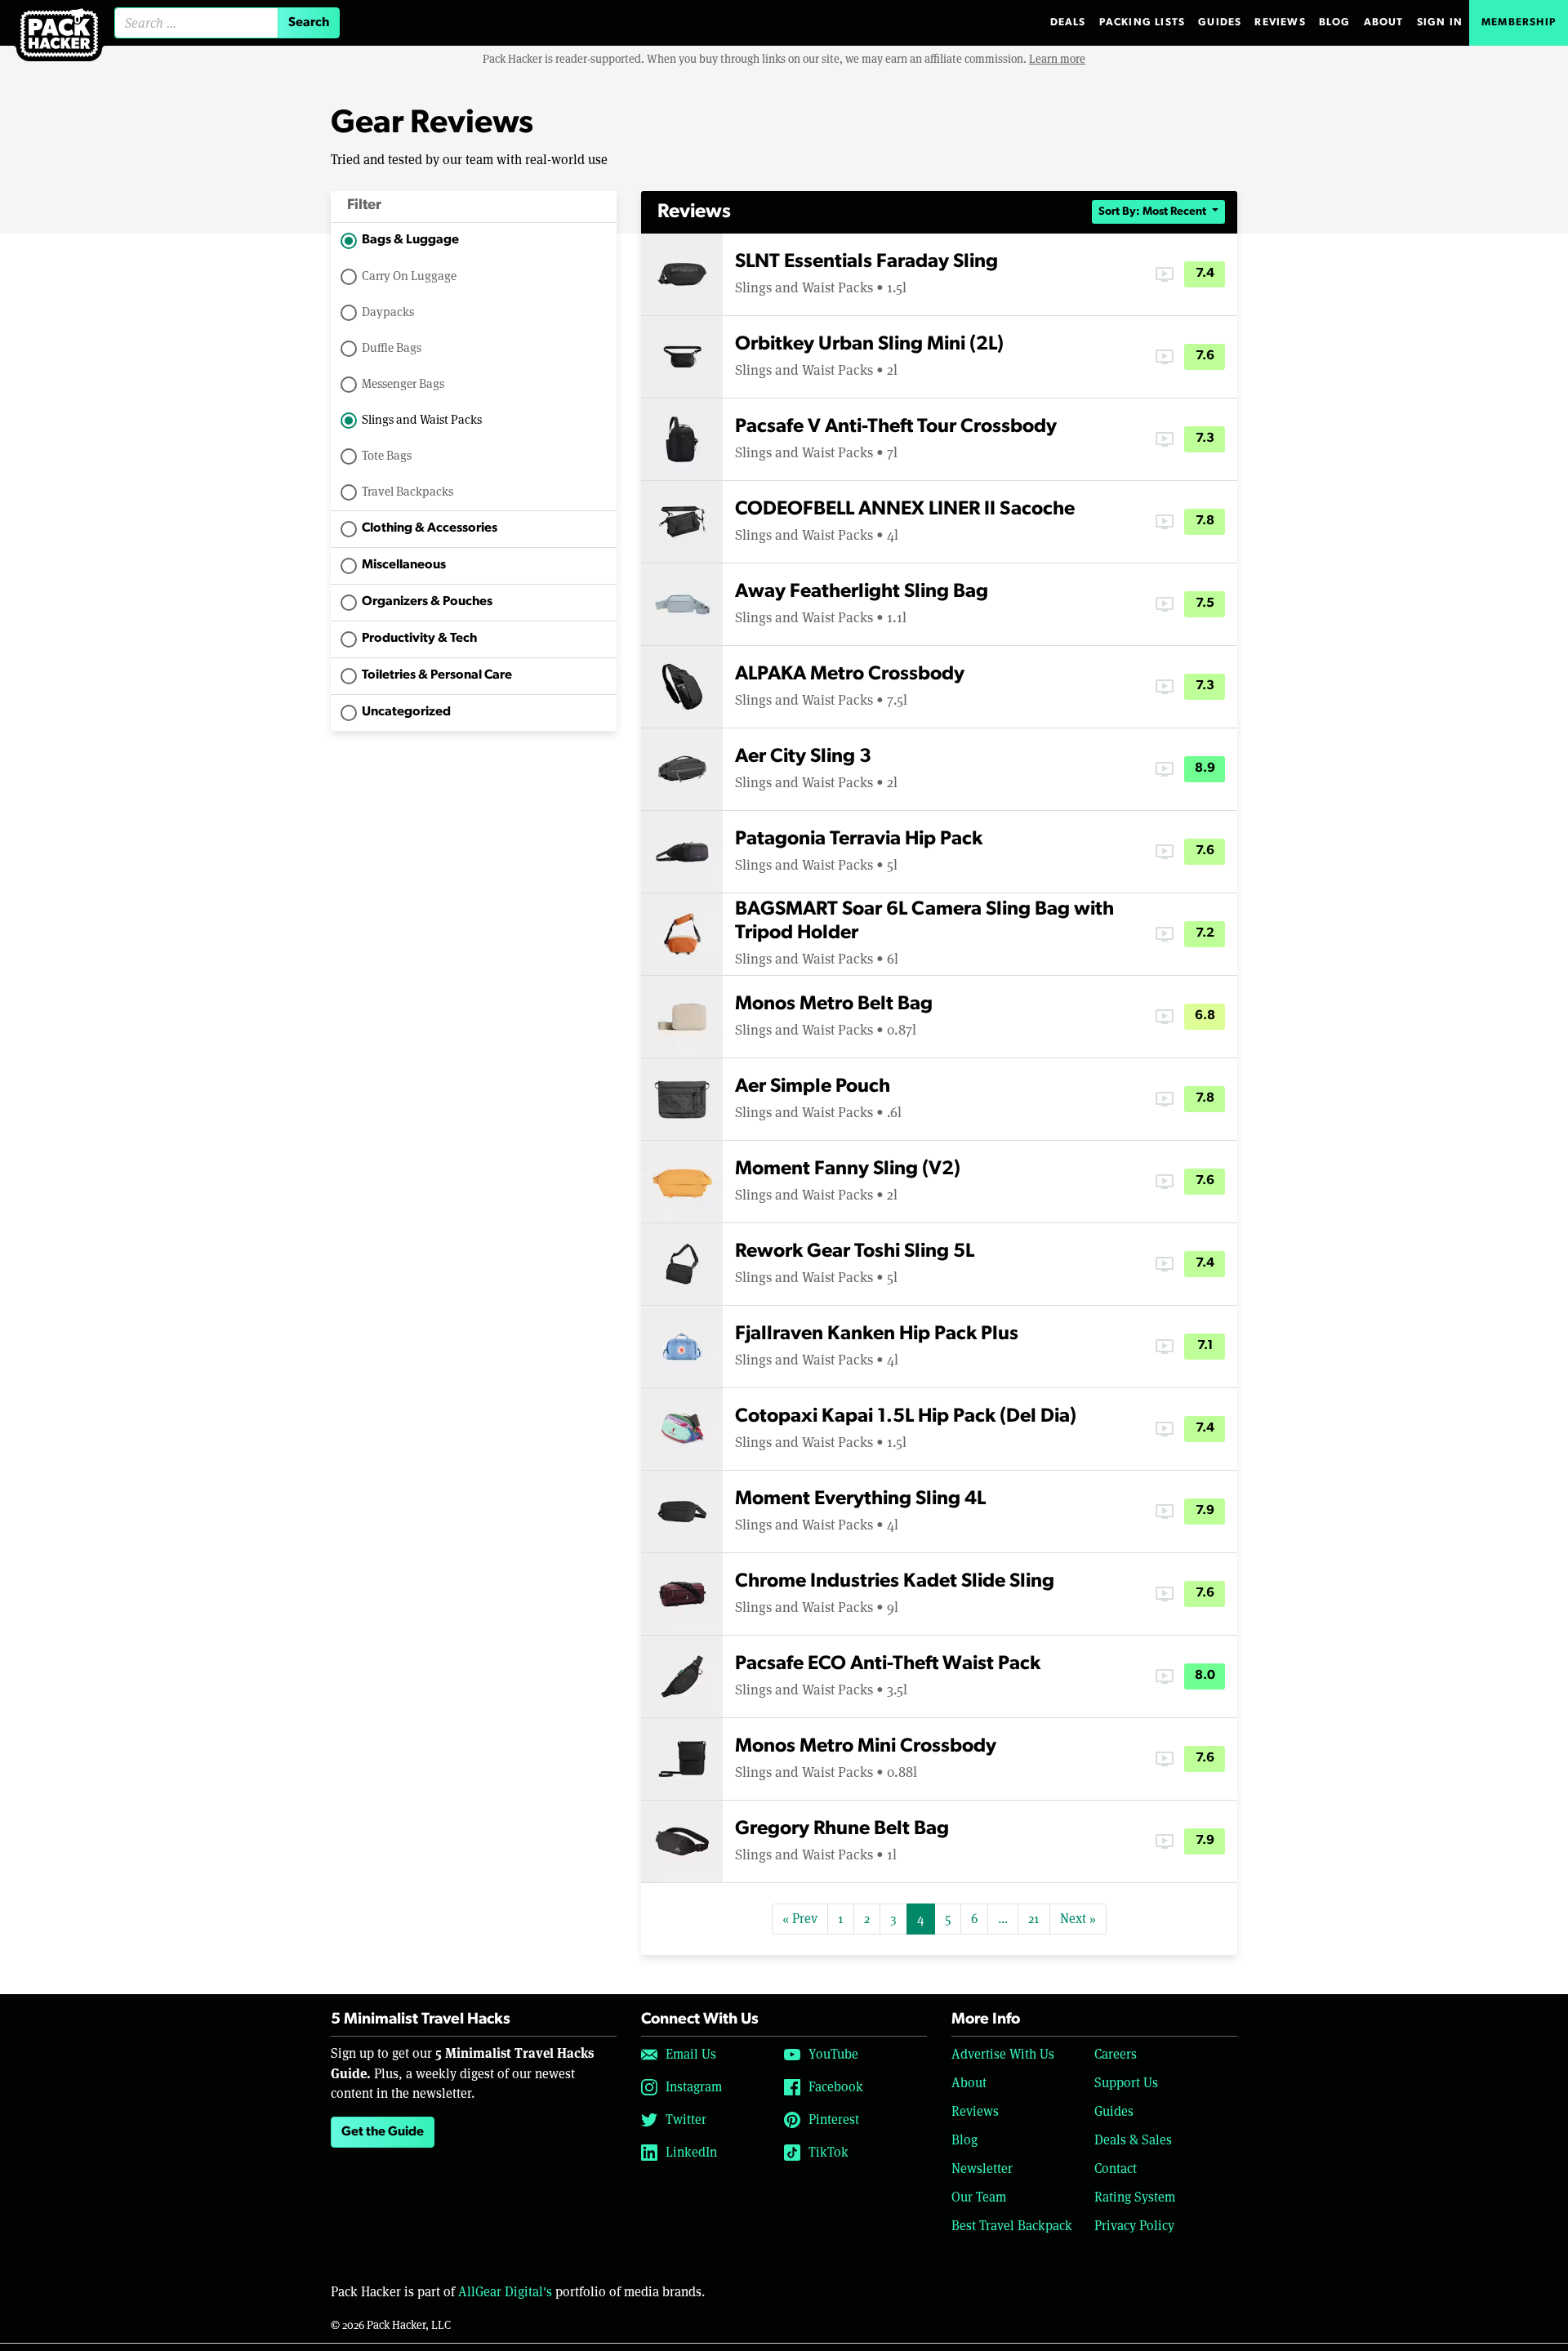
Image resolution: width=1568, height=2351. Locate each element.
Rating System (1135, 2197)
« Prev (800, 1919)
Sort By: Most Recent (1154, 212)
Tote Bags (387, 455)
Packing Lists (1143, 22)
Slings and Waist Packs (422, 419)
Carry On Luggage (409, 276)
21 (1034, 1919)
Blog (1335, 22)
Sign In (1440, 22)
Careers (1116, 2054)
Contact (1116, 2168)
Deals (1068, 22)
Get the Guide (383, 2132)
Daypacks (388, 312)
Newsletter (982, 2168)
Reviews (1280, 22)
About (1384, 22)
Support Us (1126, 2083)
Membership (1519, 22)
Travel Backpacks (408, 491)
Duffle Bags (392, 347)
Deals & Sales (1133, 2140)
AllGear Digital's (505, 2292)
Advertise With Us (1003, 2054)
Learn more (1057, 59)
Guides (1220, 22)
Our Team (979, 2197)
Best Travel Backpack (1012, 2226)
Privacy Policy (1134, 2226)
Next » (1078, 1919)
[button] (474, 207)
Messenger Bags (403, 383)
